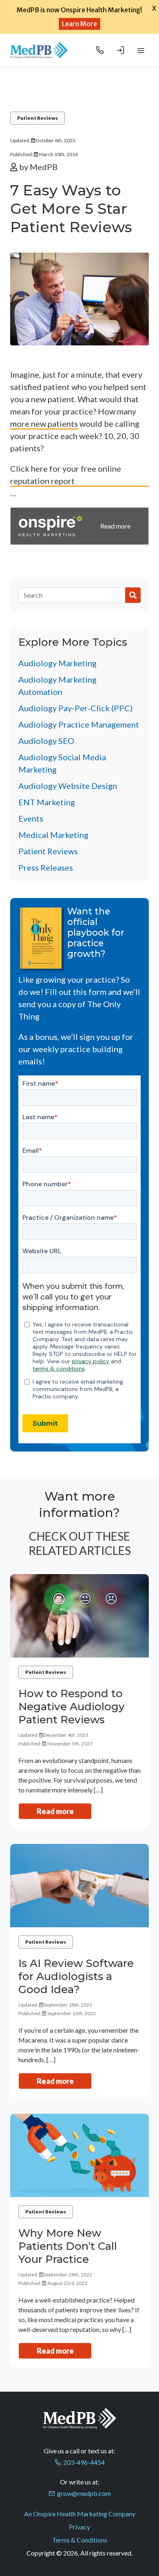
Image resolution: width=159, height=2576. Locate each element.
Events (31, 818)
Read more (55, 1811)
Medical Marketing (53, 835)
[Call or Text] (100, 50)
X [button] (154, 8)
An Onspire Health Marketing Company (80, 2514)
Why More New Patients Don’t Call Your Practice (68, 2246)
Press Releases (46, 867)
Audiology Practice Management (79, 724)
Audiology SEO (46, 741)
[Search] (72, 595)
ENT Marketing (47, 802)
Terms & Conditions (80, 2540)
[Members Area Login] (120, 50)
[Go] (133, 595)
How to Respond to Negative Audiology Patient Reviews (72, 1707)
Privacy (79, 2527)
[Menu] (141, 50)
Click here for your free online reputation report (66, 475)
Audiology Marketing (57, 663)
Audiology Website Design (68, 786)
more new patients (44, 423)
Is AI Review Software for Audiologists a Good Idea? (76, 1976)
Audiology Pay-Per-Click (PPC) (75, 708)
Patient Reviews (38, 118)
